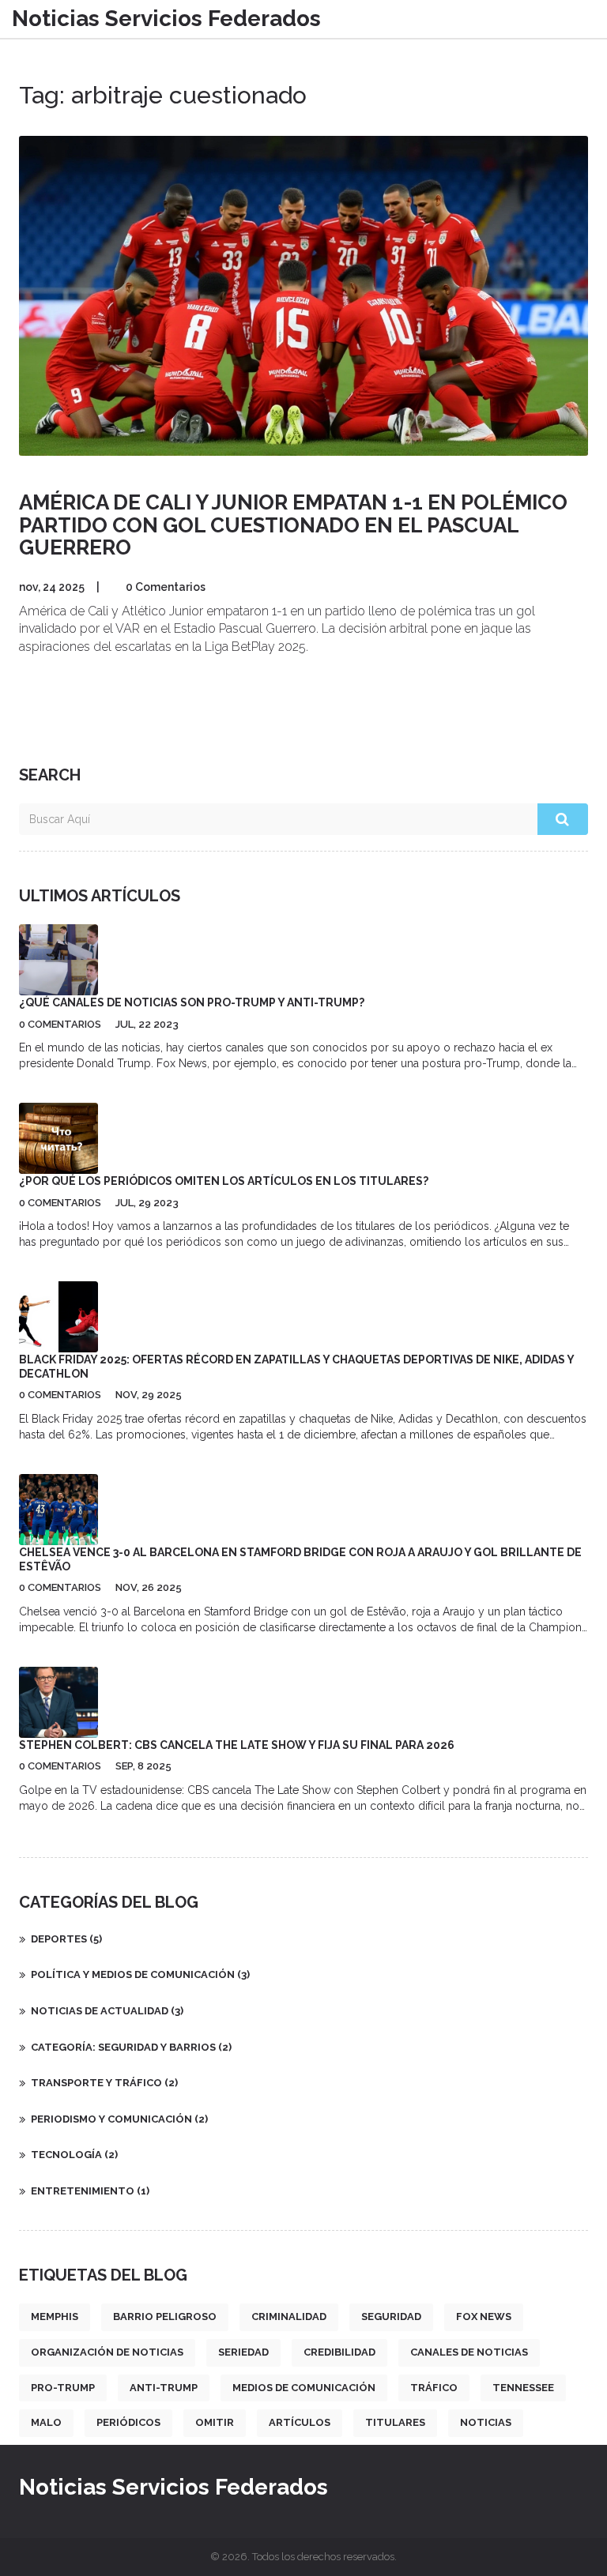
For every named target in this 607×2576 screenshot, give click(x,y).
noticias (486, 2422)
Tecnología (74, 2155)
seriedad (243, 2352)
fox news (484, 2317)
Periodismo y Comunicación (119, 2119)
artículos (300, 2422)
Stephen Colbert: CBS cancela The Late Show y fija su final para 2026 (237, 1745)
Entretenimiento (90, 2191)
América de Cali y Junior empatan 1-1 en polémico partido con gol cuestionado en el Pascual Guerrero (293, 525)
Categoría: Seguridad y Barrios (131, 2047)
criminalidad (289, 2317)
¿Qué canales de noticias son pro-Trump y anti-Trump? (192, 1002)
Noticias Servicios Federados (166, 19)
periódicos (128, 2422)
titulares (395, 2422)
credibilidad (339, 2352)
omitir (215, 2422)
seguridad (391, 2317)
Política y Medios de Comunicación (140, 1974)
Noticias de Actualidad (107, 2011)
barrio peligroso (165, 2317)
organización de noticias (107, 2352)
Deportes (66, 1939)
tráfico (434, 2388)
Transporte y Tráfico (104, 2083)
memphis (55, 2317)
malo (46, 2422)
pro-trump (63, 2388)
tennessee (523, 2388)
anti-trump (164, 2388)
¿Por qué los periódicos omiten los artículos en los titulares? (224, 1181)
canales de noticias (469, 2352)
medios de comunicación (304, 2388)
